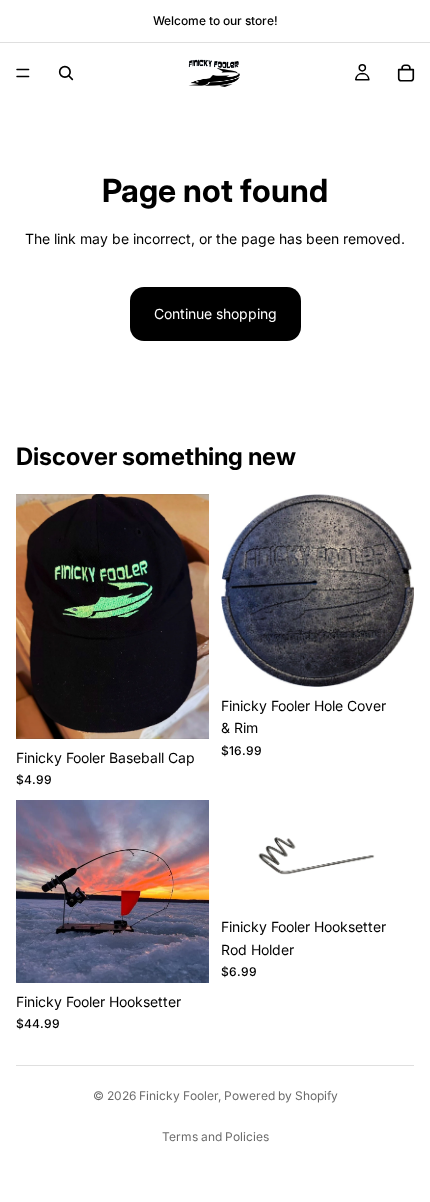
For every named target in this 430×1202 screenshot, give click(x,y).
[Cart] (406, 73)
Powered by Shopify (281, 1095)
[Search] (66, 73)
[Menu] (23, 73)
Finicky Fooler (178, 1095)
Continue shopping (215, 313)
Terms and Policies (215, 1136)
